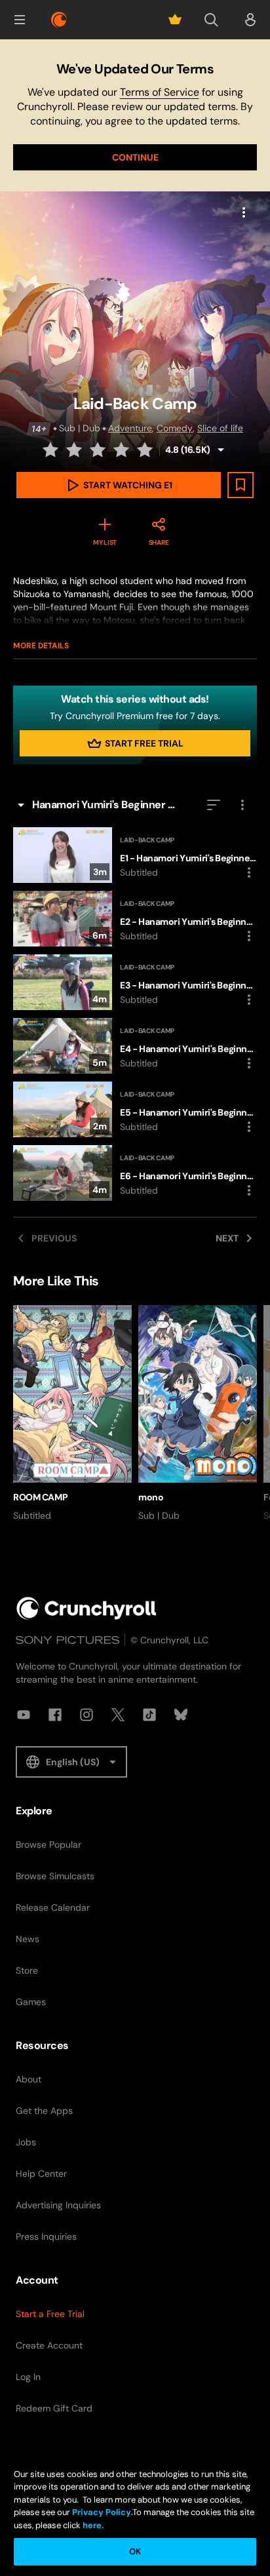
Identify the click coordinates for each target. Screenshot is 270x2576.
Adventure (130, 428)
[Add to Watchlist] (241, 485)
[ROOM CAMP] (72, 1414)
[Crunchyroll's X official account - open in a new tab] (118, 1715)
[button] (20, 20)
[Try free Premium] (175, 20)
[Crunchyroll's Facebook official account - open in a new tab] (55, 1715)
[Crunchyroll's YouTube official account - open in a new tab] (24, 1715)
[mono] (198, 1414)
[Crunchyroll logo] (59, 20)
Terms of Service (160, 92)
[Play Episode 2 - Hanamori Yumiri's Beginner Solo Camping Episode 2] (135, 919)
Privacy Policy (102, 2512)
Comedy (175, 428)
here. (92, 2525)
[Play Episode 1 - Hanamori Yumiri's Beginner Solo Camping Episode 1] (135, 855)
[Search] (211, 20)
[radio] (52, 450)
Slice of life (220, 428)
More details (41, 646)
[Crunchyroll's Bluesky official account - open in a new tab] (181, 1715)
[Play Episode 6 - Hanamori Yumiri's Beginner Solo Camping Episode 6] (135, 1173)
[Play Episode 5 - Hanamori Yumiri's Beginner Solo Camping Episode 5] (135, 1109)
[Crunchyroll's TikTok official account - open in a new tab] (149, 1715)
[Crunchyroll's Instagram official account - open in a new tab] (87, 1715)
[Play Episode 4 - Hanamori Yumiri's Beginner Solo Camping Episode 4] (135, 1046)
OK (135, 2551)
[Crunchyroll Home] (87, 1608)
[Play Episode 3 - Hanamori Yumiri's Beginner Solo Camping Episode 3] (135, 982)
